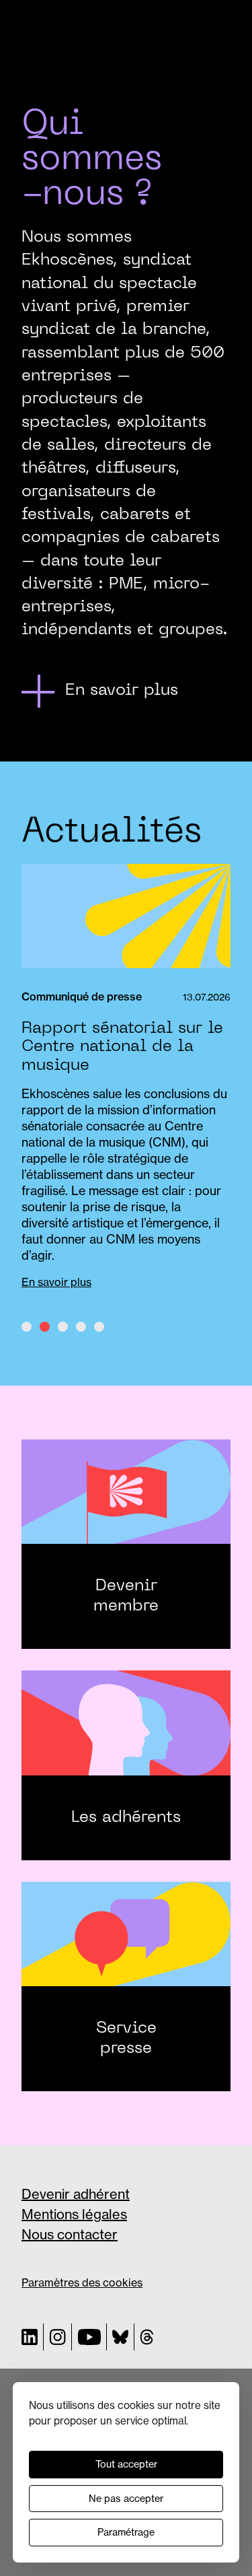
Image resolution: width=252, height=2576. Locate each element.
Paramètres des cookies (82, 2282)
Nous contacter (70, 2234)
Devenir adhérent (76, 2194)
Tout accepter (126, 2464)
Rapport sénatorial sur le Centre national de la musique (122, 1047)
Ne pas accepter (126, 2499)
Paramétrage (126, 2532)
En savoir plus (56, 1282)
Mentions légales (74, 2214)
